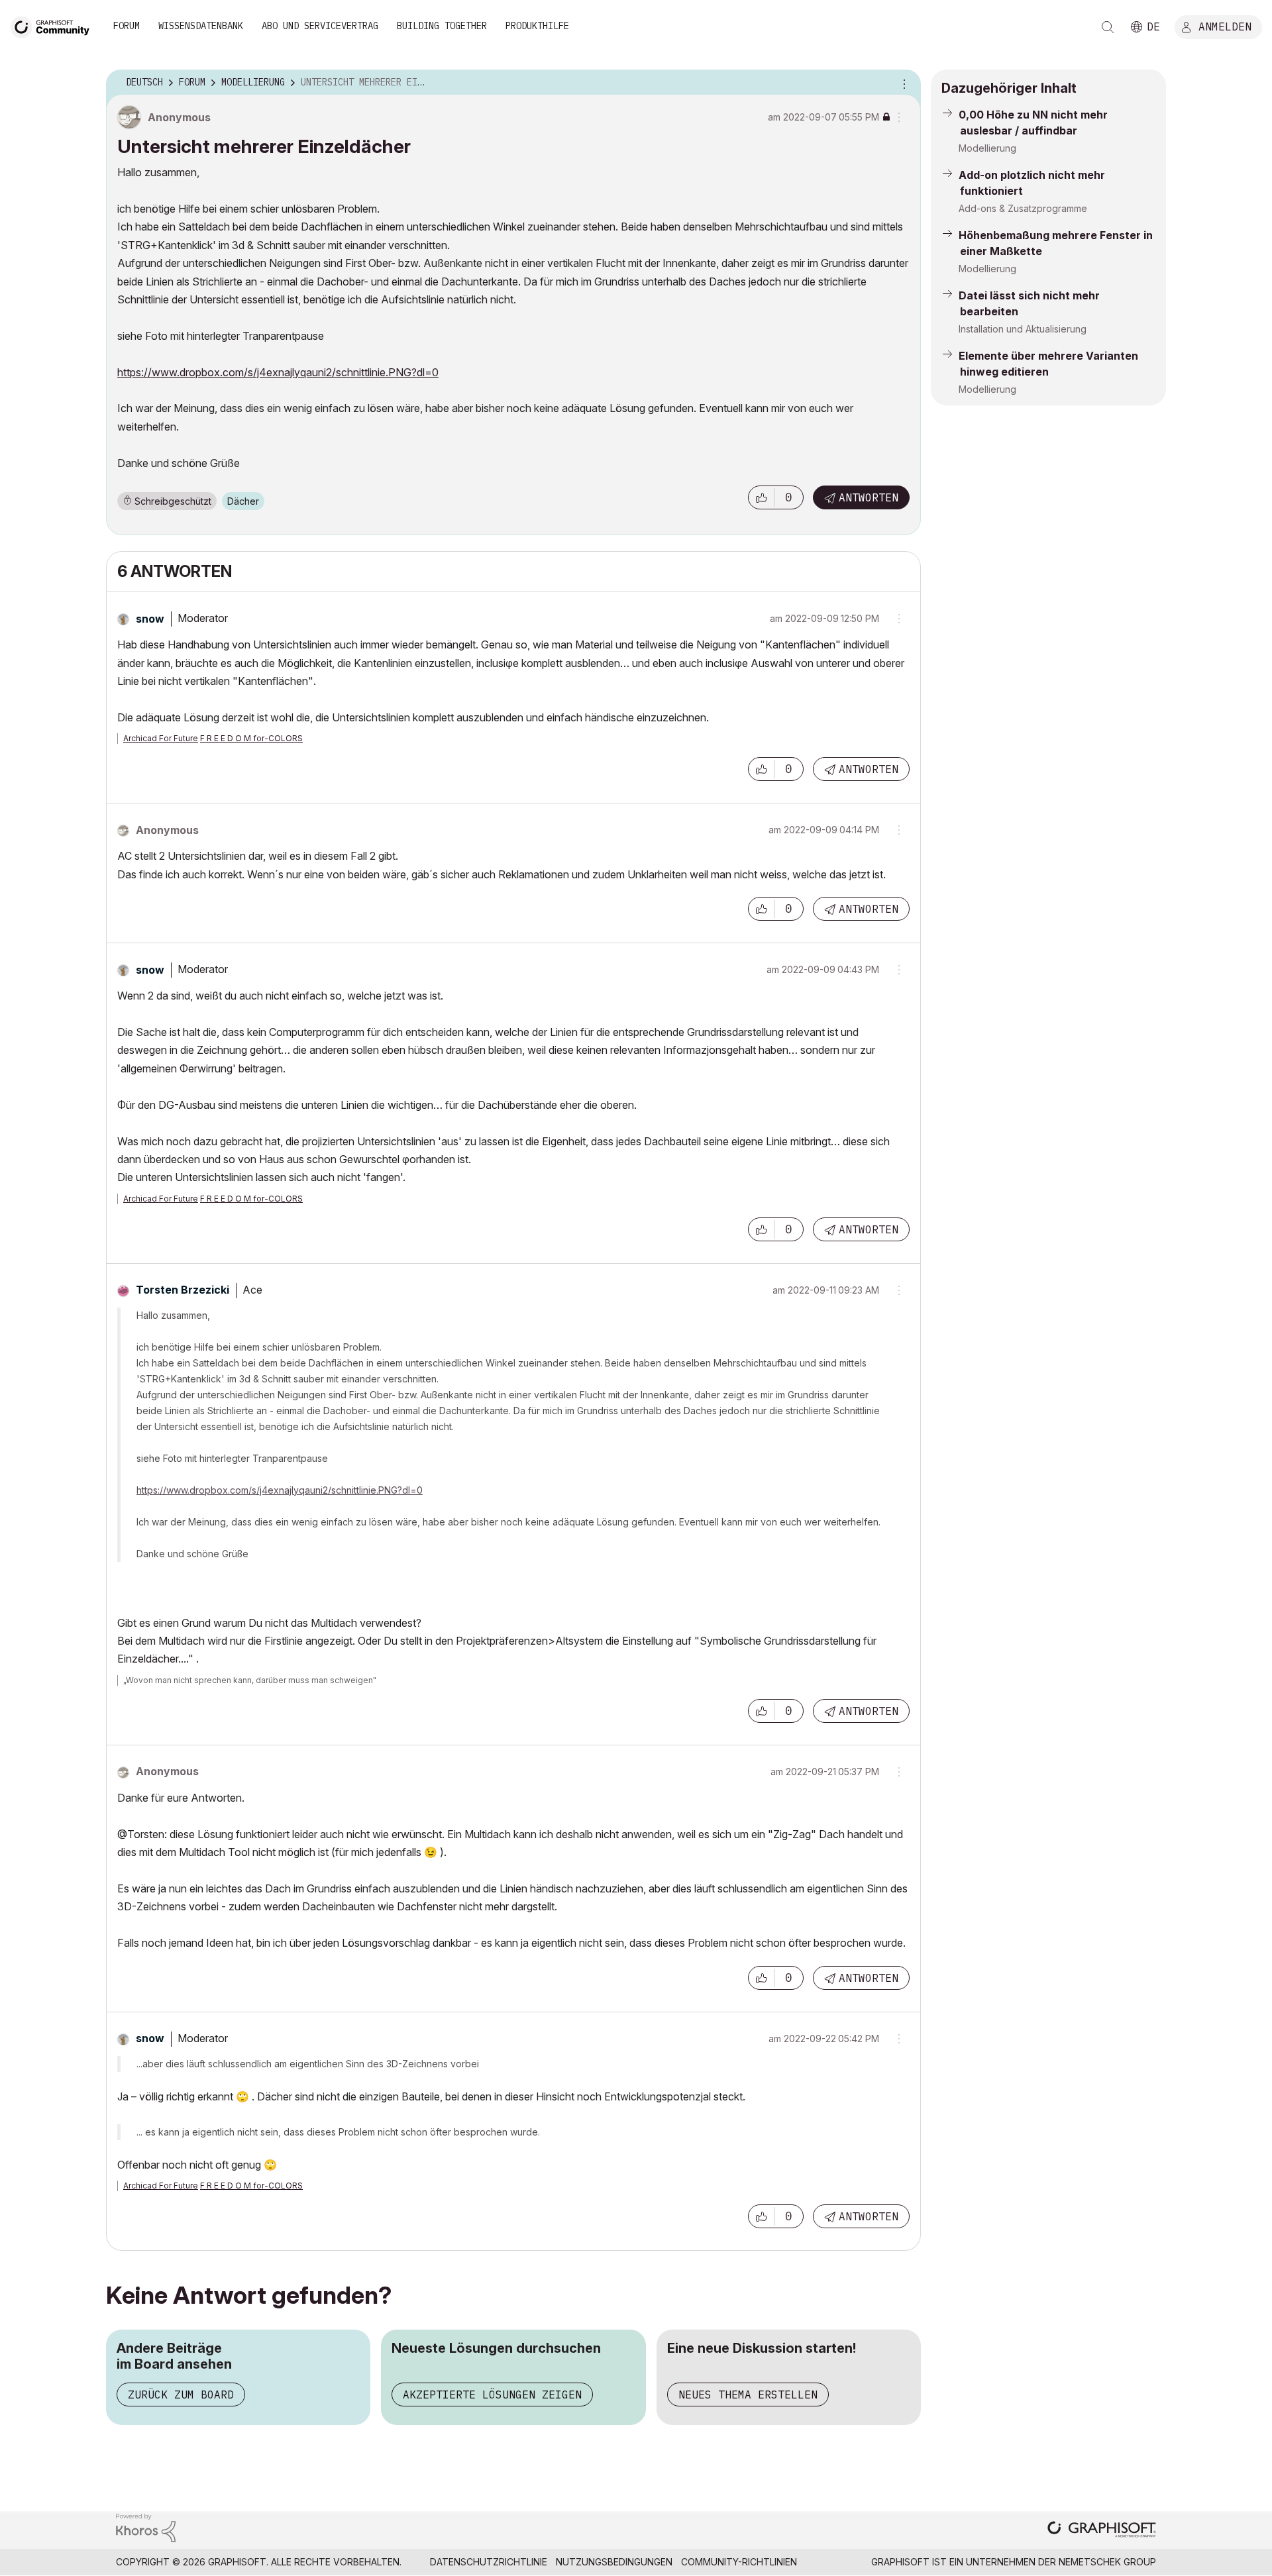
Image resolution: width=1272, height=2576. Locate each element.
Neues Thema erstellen (748, 2395)
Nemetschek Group (1107, 2562)
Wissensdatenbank (201, 26)
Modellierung (987, 148)
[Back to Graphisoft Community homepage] (54, 26)
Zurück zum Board (181, 2395)
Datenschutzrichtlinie (489, 2562)
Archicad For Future (161, 738)
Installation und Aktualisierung (1023, 329)
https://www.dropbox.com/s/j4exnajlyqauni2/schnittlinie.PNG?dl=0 (278, 372)
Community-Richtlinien (739, 2562)
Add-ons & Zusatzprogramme (1023, 208)
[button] (761, 497)
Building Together (442, 26)
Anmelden (1225, 26)
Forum (127, 26)
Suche (1108, 27)
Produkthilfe (537, 26)
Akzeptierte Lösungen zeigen (492, 2395)
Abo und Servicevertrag (320, 26)
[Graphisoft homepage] (1102, 2531)
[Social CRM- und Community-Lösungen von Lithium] (146, 2527)
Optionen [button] (902, 83)
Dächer (243, 501)
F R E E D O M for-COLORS (251, 738)
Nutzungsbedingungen (614, 2562)
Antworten (869, 497)
